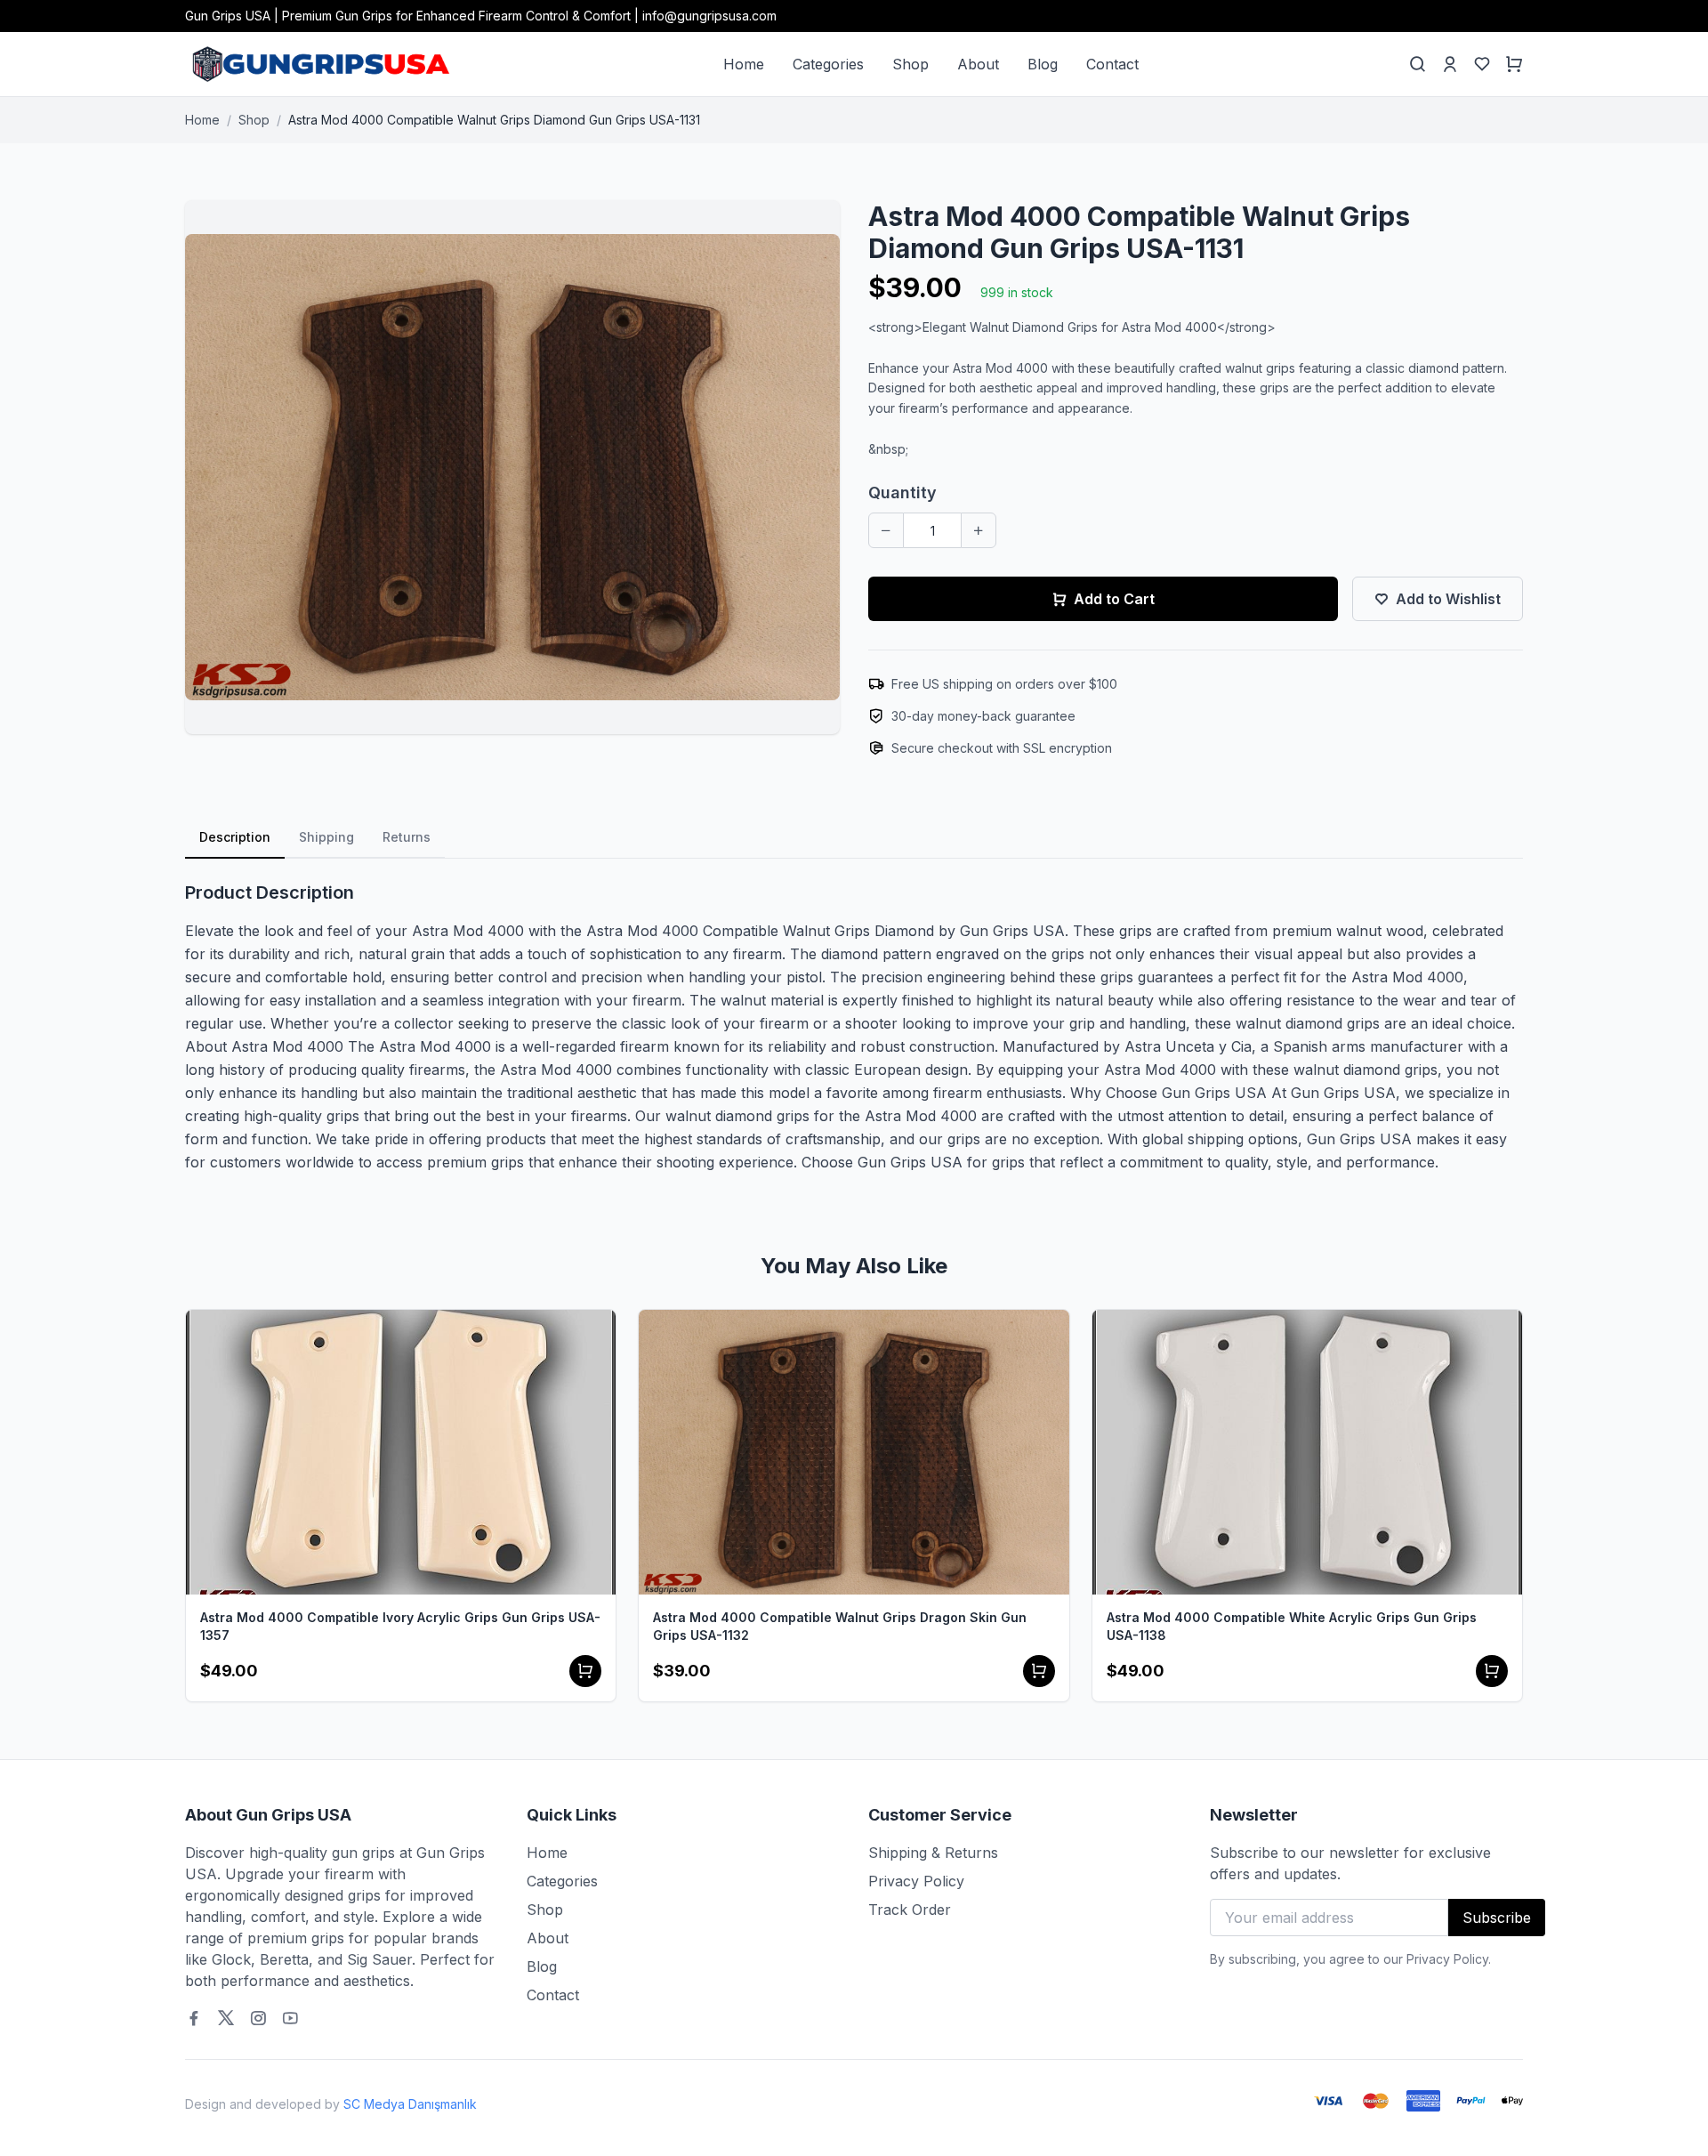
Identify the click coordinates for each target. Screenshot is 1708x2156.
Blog (1043, 64)
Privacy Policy (916, 1881)
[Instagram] (258, 2018)
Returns (407, 837)
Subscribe (1497, 1918)
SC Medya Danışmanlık (410, 2104)
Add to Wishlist (1448, 599)
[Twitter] (226, 2018)
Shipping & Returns (933, 1853)
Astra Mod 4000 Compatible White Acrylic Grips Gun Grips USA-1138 (1292, 1626)
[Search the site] (1418, 64)
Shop (910, 64)
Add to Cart (1114, 599)
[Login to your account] (1450, 64)
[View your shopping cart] (1514, 64)
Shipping (326, 837)
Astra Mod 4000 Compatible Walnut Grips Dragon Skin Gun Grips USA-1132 (840, 1626)
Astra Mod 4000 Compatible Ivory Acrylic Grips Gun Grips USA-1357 (400, 1626)
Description (235, 837)
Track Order (910, 1910)
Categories (828, 64)
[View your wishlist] (1482, 64)
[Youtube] (290, 2018)
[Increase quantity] (979, 530)
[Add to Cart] (585, 1671)
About (978, 64)
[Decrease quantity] (886, 530)
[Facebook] (194, 2018)
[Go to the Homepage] (319, 64)
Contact (1112, 64)
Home (744, 64)
